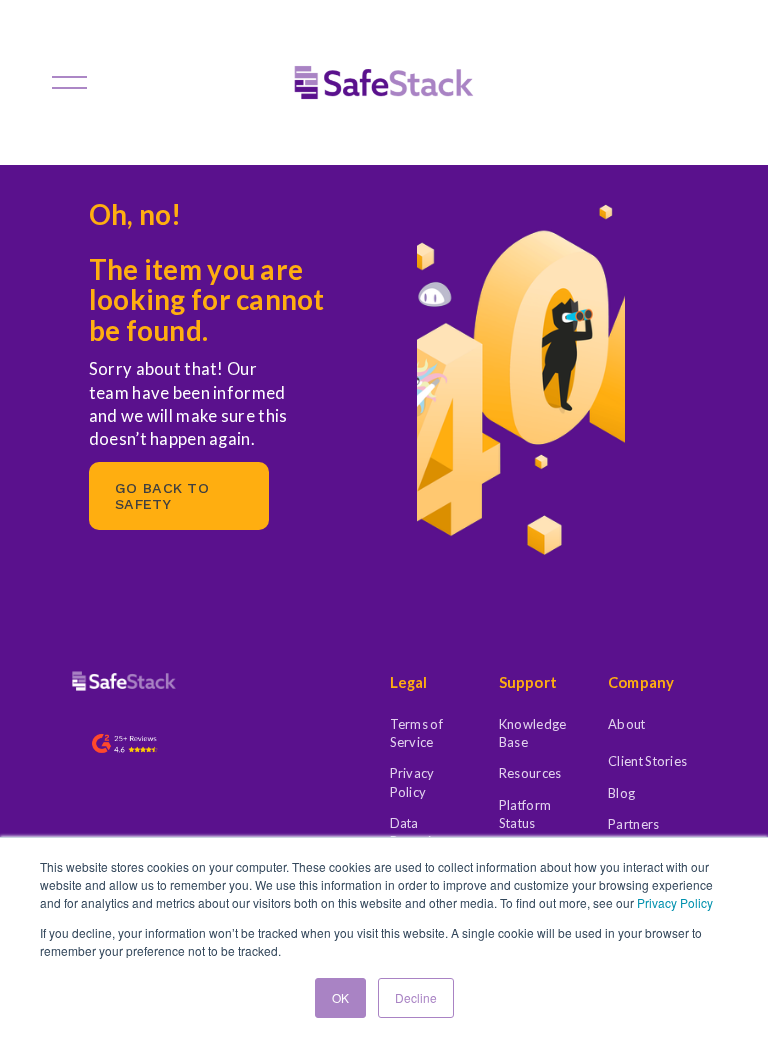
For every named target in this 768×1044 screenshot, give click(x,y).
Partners (633, 824)
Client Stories (647, 761)
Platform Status (525, 814)
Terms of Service (416, 733)
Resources (530, 773)
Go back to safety (162, 496)
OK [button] (340, 997)
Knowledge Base (533, 733)
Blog (621, 793)
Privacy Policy (675, 902)
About (626, 724)
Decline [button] (416, 997)
